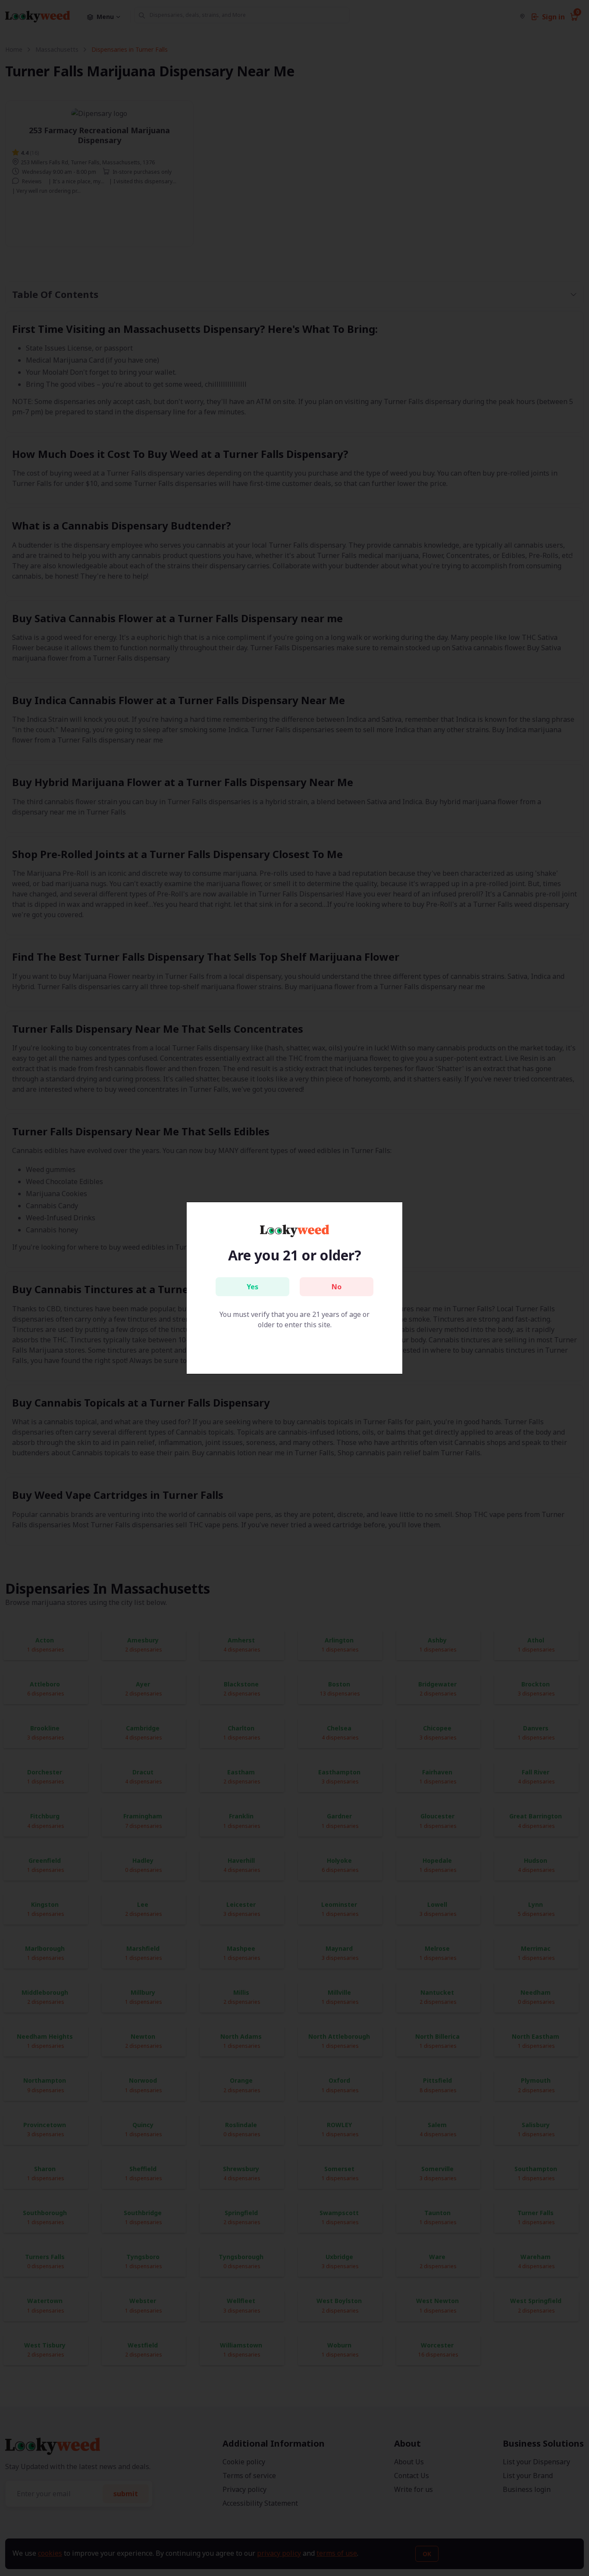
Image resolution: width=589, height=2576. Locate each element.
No (337, 1287)
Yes (252, 1287)
